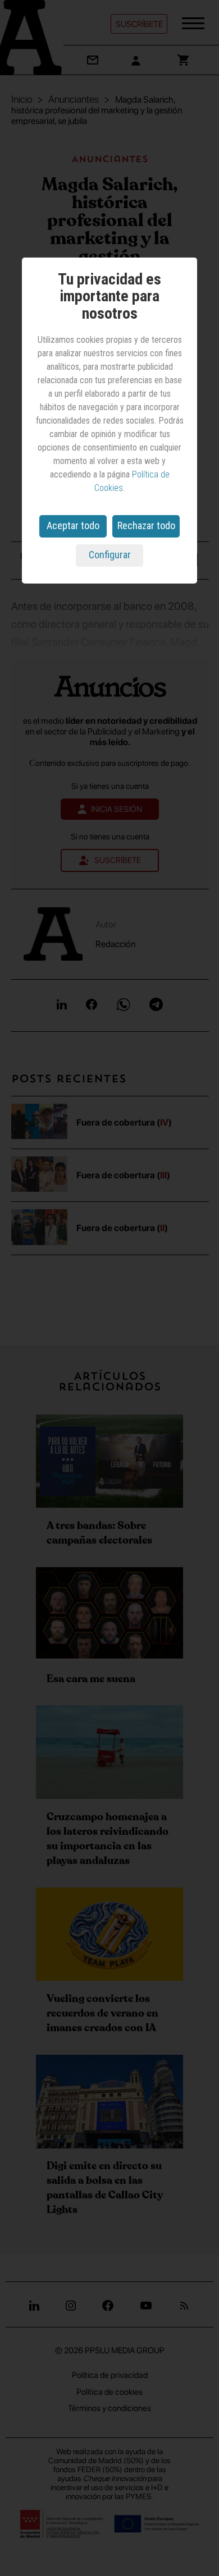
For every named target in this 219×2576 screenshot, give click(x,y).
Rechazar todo (146, 525)
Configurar (110, 555)
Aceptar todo (73, 525)
